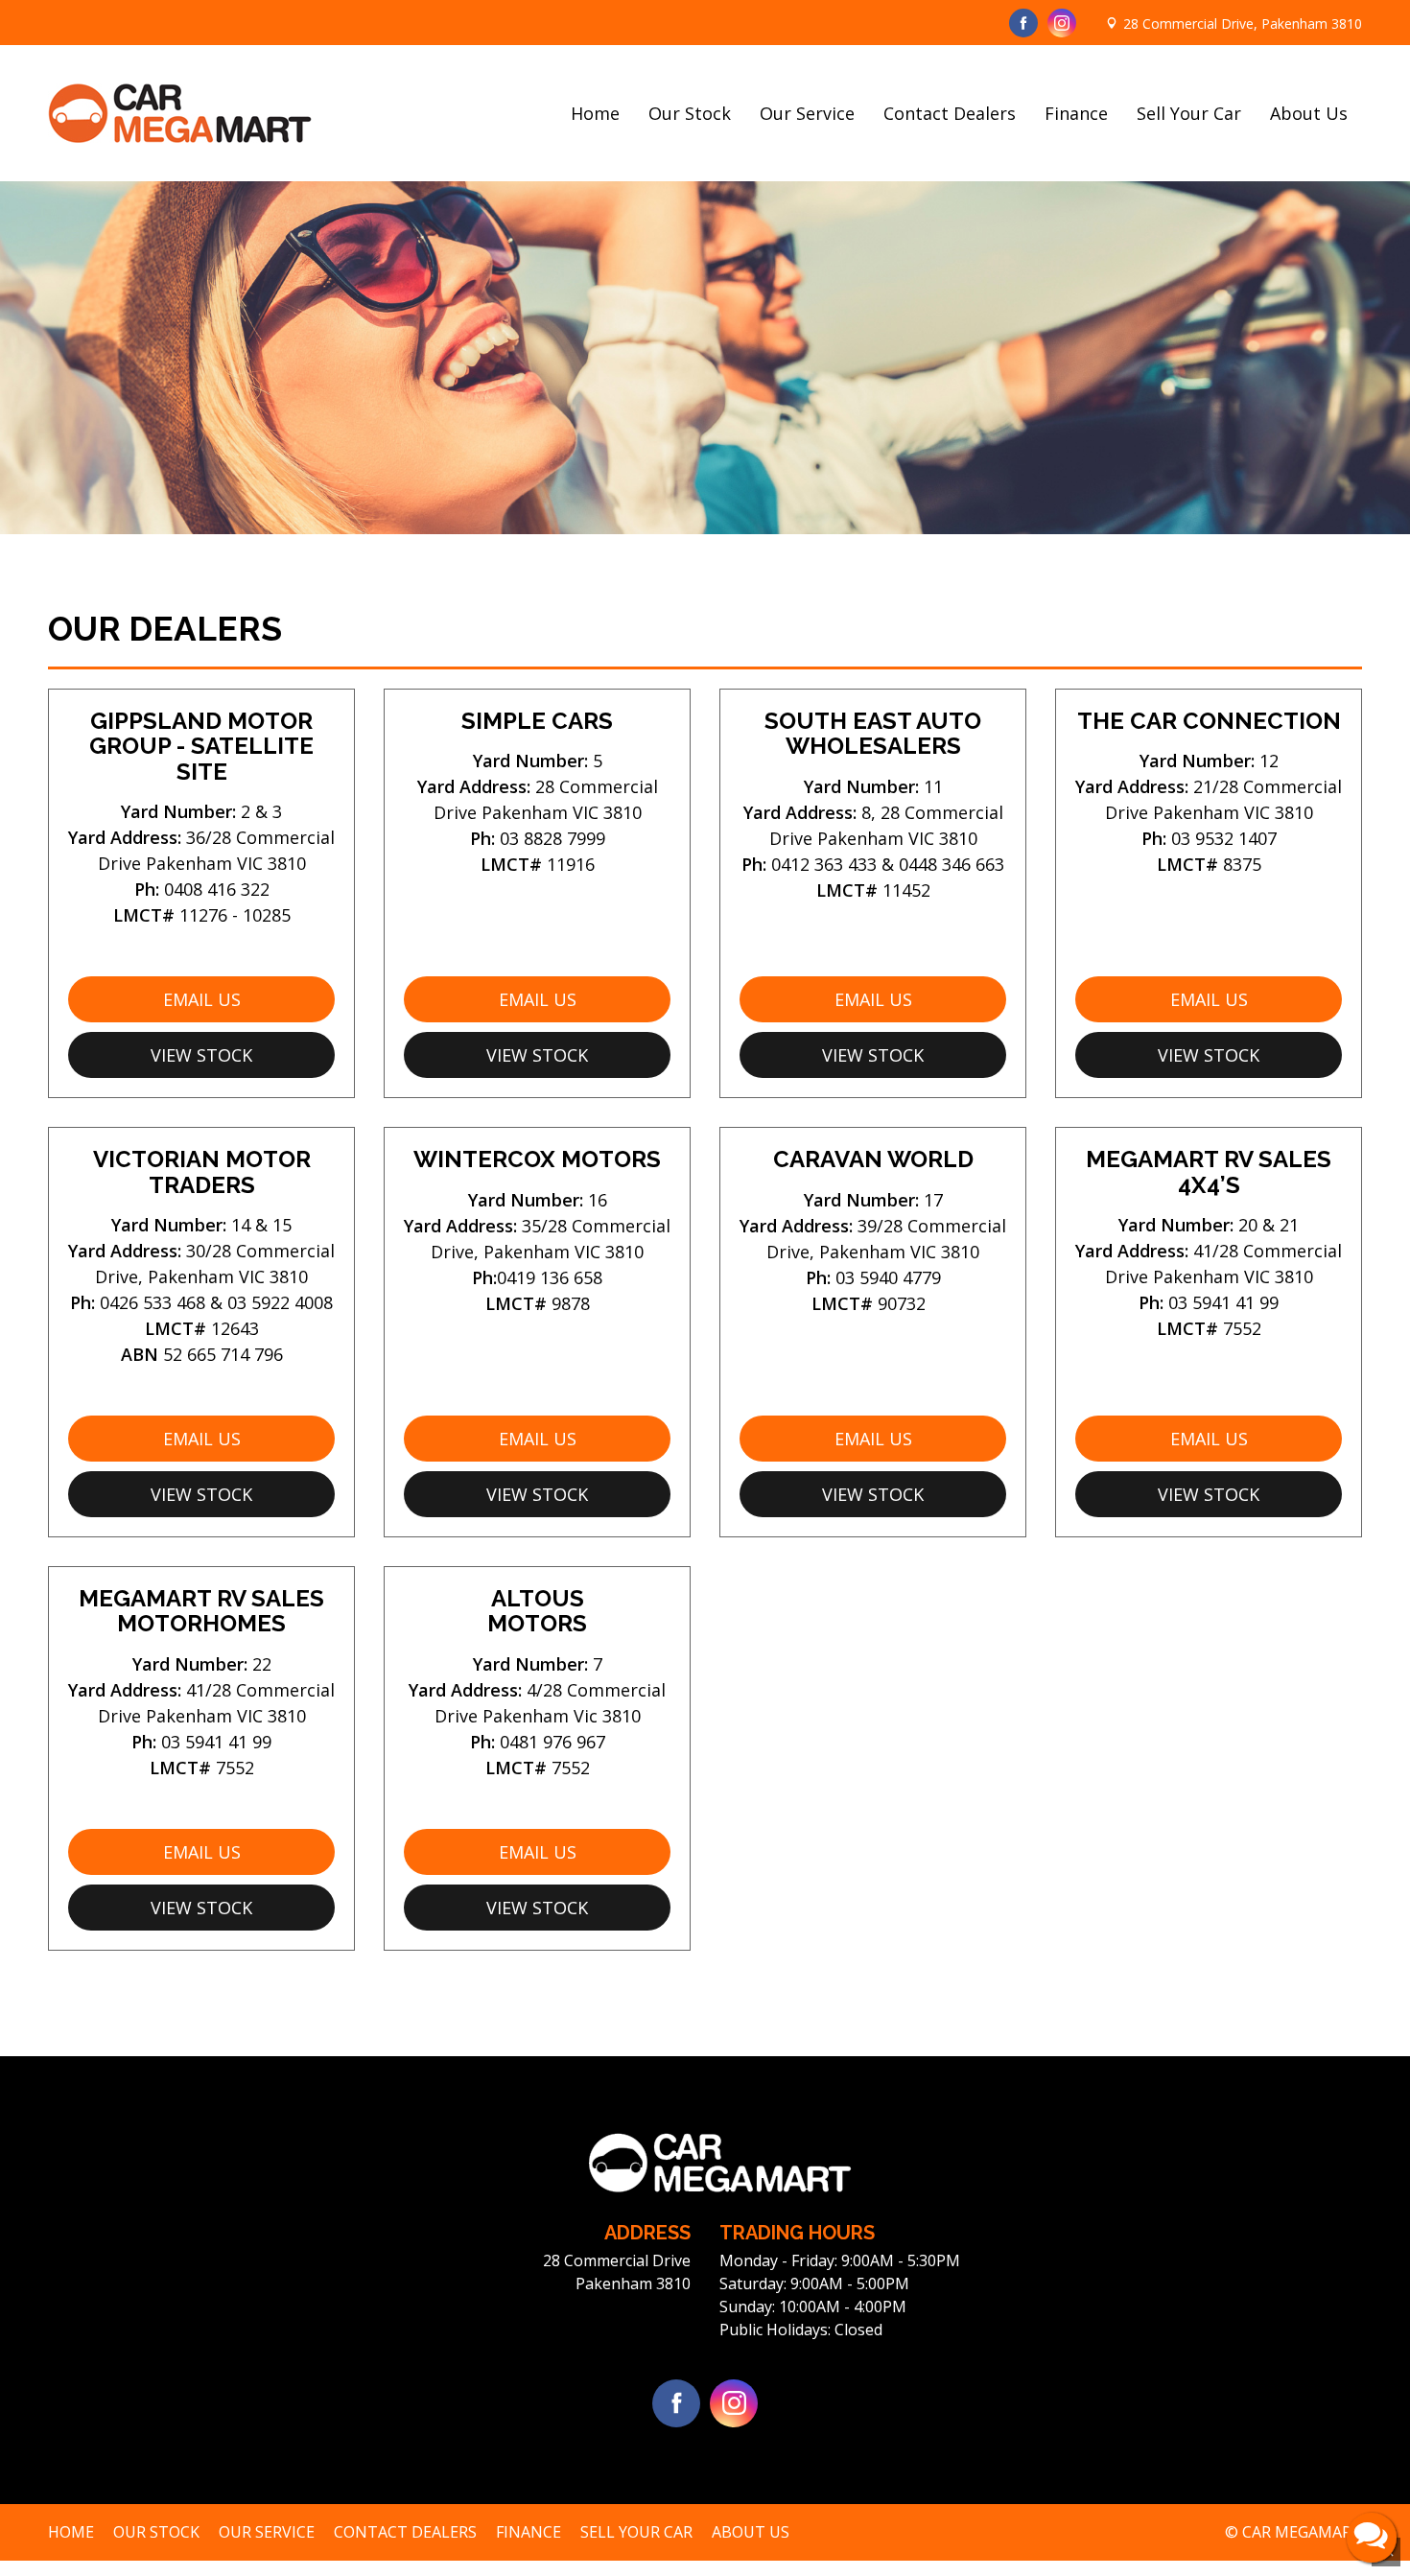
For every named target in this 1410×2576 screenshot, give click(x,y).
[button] (1372, 2538)
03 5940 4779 (888, 1277)
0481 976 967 (552, 1742)
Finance (1076, 113)
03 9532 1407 (1224, 838)
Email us (202, 1439)
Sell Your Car (1189, 113)
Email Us (202, 999)
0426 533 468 (153, 1302)
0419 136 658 (550, 1277)
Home (595, 113)
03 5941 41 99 (1223, 1302)
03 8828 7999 (552, 838)
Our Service (807, 113)
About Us (1309, 113)
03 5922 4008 (280, 1302)
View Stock (201, 1055)
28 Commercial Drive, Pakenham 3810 (1243, 23)
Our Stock (690, 113)
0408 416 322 (217, 889)
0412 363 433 (824, 864)
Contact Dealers (950, 113)
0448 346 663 (952, 864)
